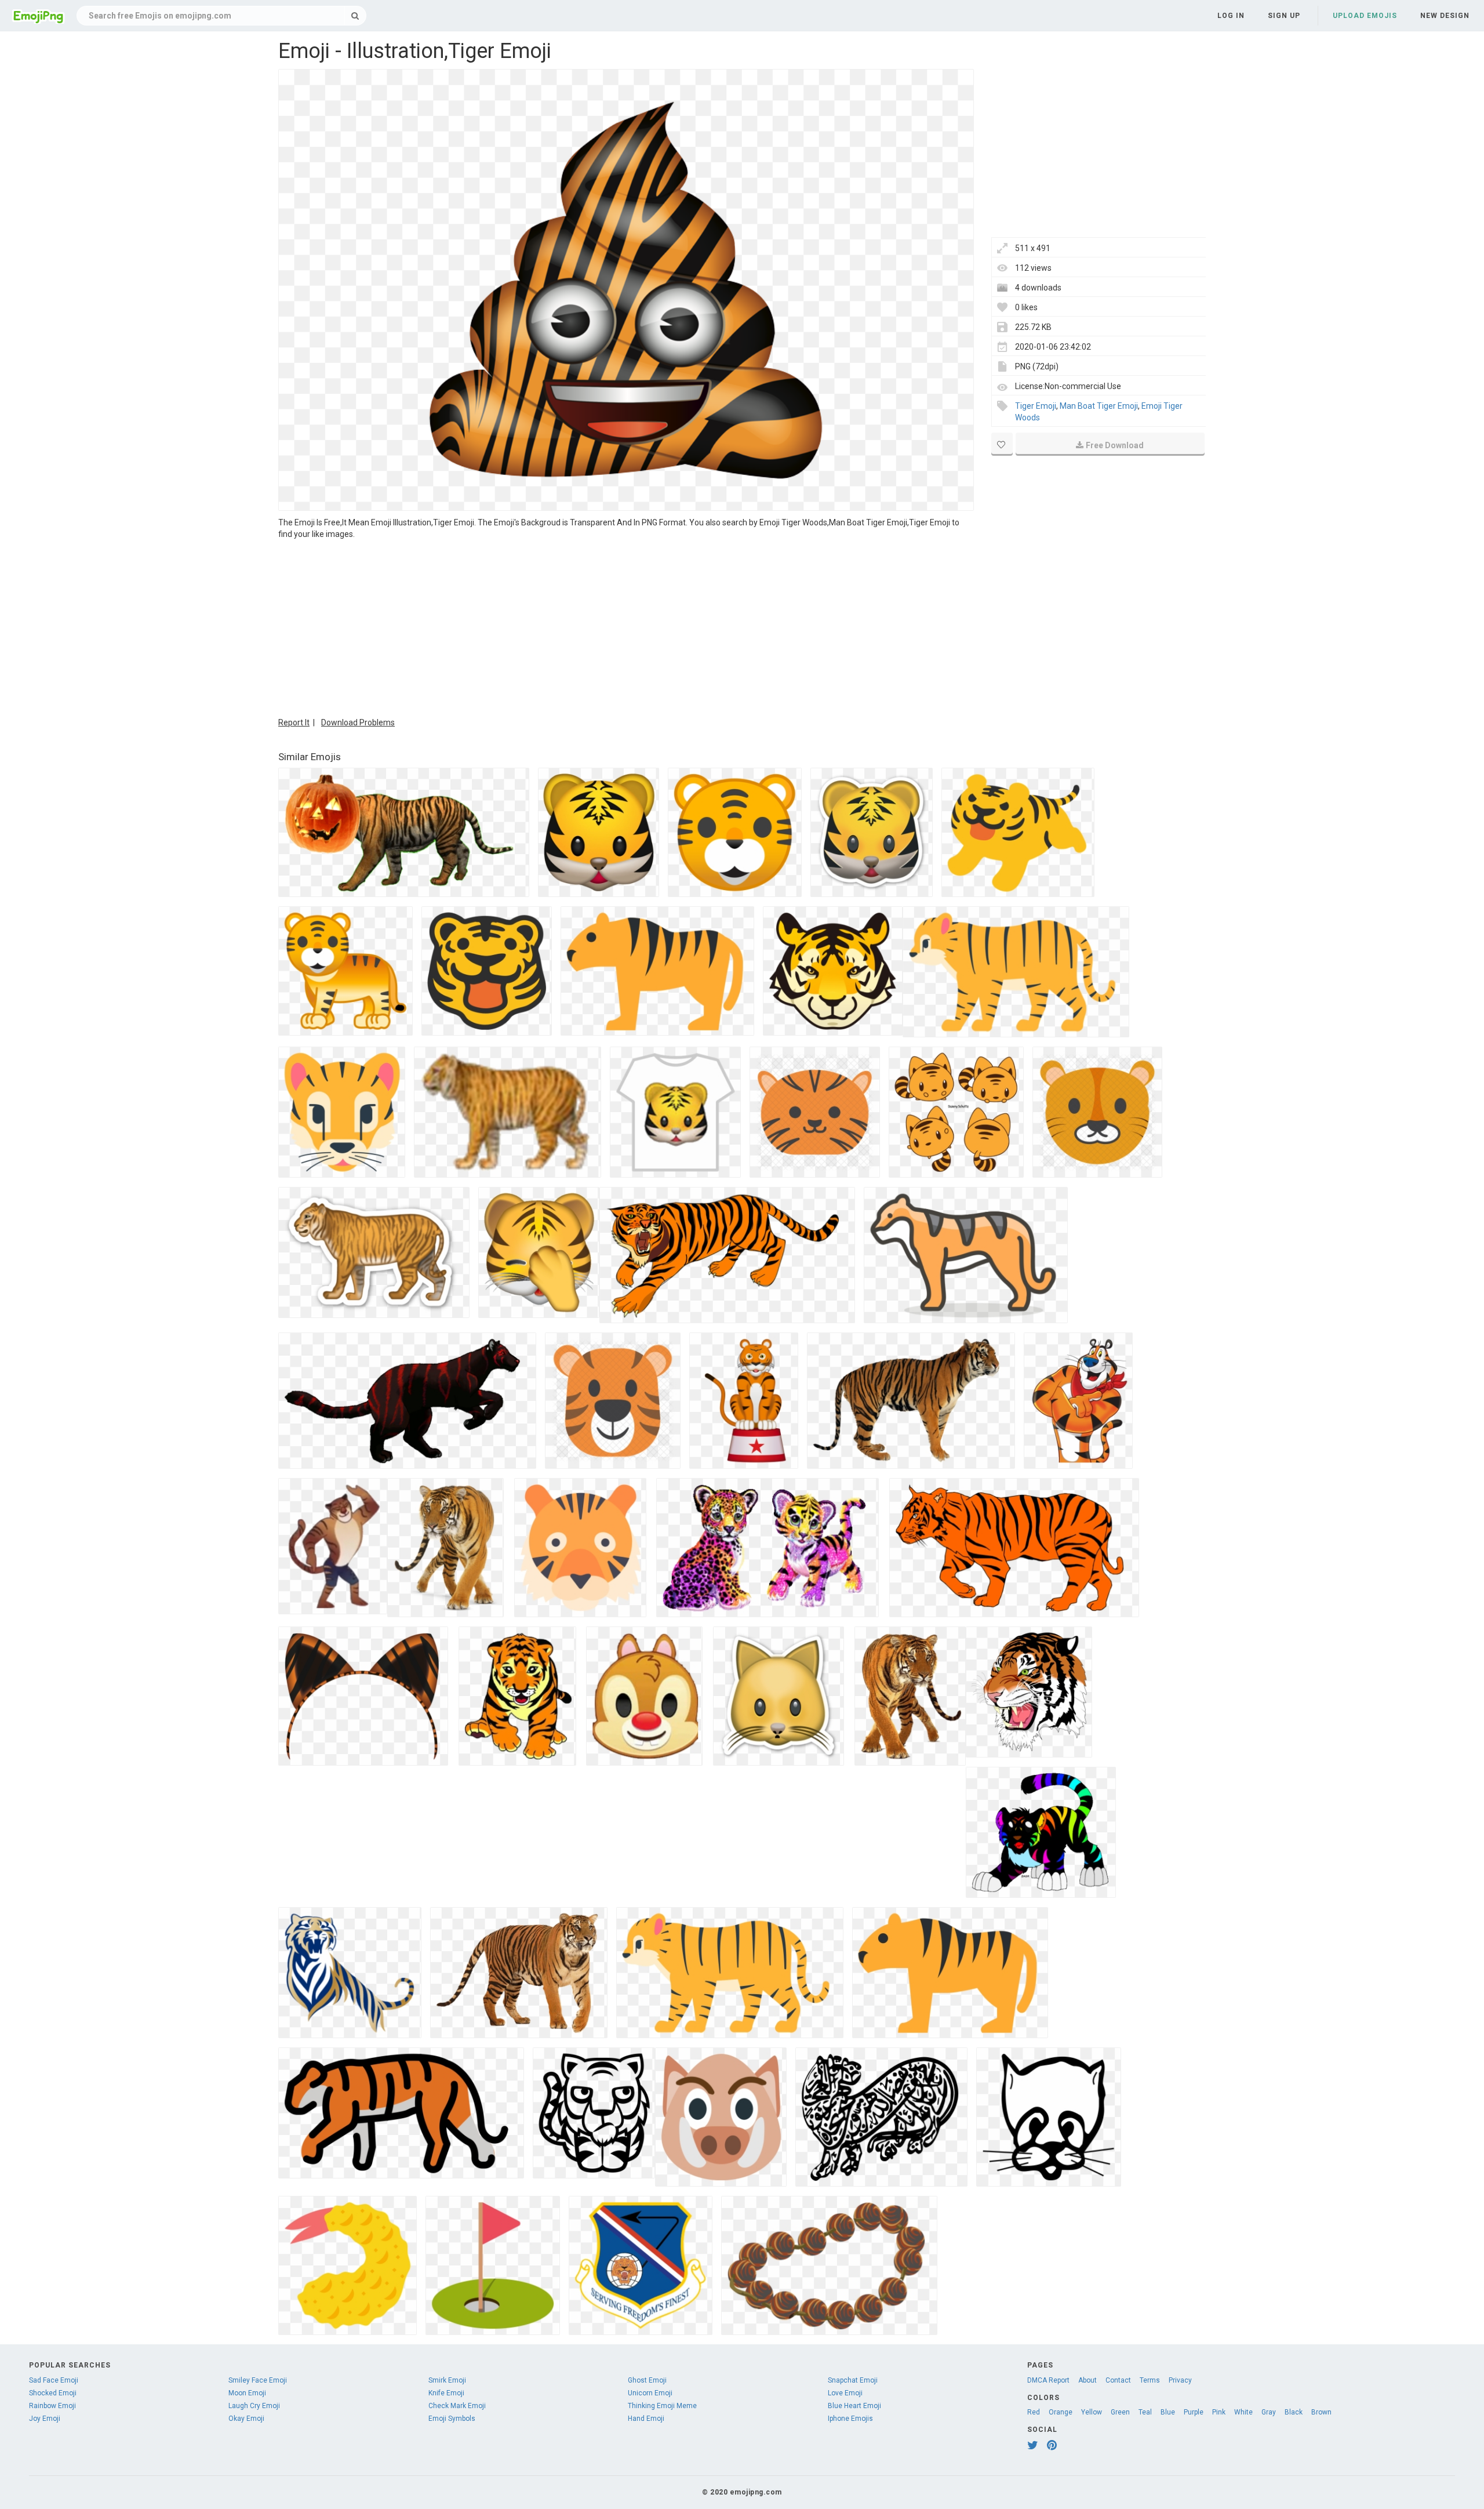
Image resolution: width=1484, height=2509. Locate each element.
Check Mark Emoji (457, 2406)
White (1243, 2412)
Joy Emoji (45, 2419)
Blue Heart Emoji (854, 2406)
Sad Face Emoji (54, 2380)
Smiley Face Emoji (258, 2380)
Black (1294, 2412)
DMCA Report (1048, 2380)
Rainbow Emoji (52, 2406)
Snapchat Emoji (853, 2380)
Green (1120, 2412)
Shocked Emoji (53, 2393)
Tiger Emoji (1036, 406)
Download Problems (358, 722)
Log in (1231, 16)
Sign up (1284, 16)
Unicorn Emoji (650, 2393)
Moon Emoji (247, 2393)
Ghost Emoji (647, 2380)
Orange (1061, 2412)
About (1087, 2380)
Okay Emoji (246, 2419)
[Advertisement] (626, 627)
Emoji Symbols (452, 2419)
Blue (1168, 2412)
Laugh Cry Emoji (254, 2406)
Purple (1194, 2412)
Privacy (1180, 2380)
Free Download (1115, 445)
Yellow (1092, 2412)
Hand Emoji (646, 2419)
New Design (1445, 16)
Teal (1145, 2412)
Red (1034, 2412)
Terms (1150, 2380)
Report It (294, 722)
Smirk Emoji (447, 2380)
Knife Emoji (446, 2393)
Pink (1219, 2412)
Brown (1321, 2412)
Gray (1269, 2412)
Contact (1118, 2380)
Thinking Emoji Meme (662, 2406)
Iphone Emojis (850, 2419)
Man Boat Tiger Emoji (1099, 406)
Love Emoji (845, 2393)
